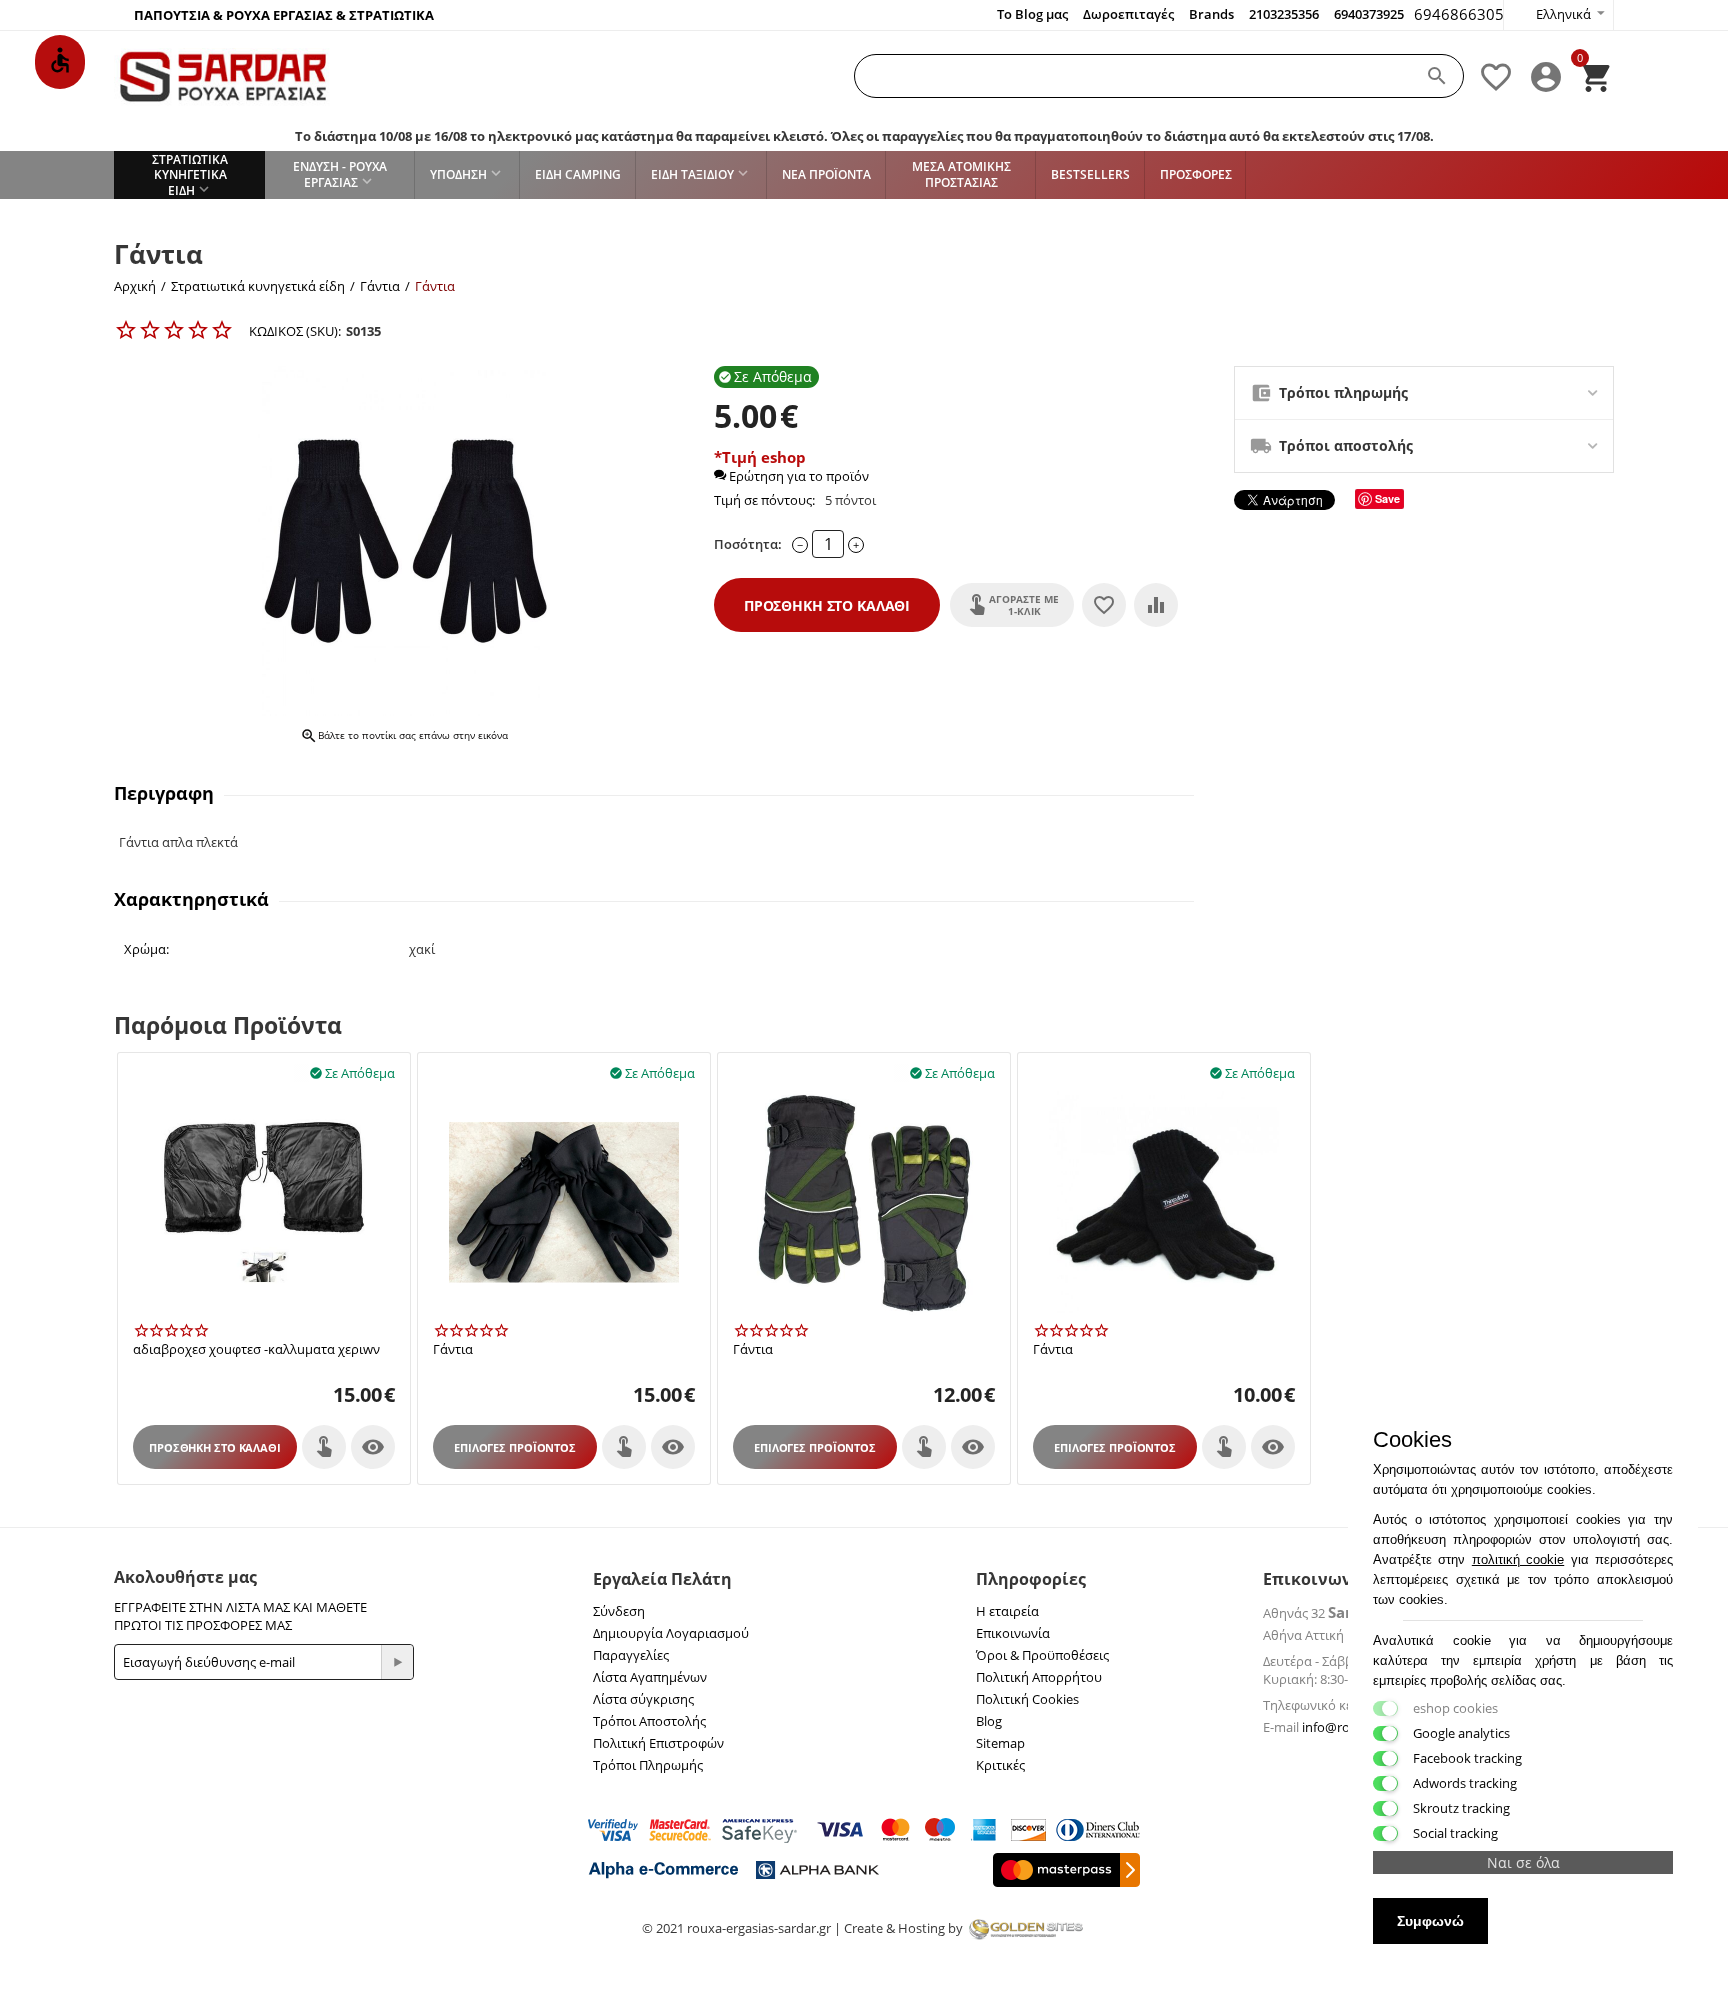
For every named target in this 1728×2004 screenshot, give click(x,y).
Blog (989, 1721)
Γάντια (453, 1350)
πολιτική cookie (1518, 1559)
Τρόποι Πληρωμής (648, 1765)
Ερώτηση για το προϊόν (797, 476)
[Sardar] (223, 76)
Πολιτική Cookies (1027, 1699)
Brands (1211, 14)
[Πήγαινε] (397, 1662)
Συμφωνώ (1430, 1921)
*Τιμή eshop (760, 457)
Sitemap (1000, 1743)
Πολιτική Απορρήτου (1039, 1677)
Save (1387, 498)
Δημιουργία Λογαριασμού (671, 1633)
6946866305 (1459, 14)
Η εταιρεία (1007, 1611)
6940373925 (1369, 14)
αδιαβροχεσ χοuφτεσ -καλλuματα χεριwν (256, 1350)
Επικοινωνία (1013, 1633)
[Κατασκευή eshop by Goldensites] (1026, 1928)
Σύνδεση (619, 1611)
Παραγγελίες (631, 1655)
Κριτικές (1000, 1765)
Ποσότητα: (748, 544)
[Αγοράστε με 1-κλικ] (324, 1447)
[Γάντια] (404, 541)
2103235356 (1284, 14)
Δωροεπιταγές (1128, 14)
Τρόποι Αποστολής (649, 1721)
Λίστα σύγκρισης (643, 1699)
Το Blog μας (1032, 14)
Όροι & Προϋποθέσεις (1042, 1655)
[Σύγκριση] (1156, 605)
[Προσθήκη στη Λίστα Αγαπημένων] (1104, 605)
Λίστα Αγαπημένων (650, 1677)
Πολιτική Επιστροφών (658, 1743)
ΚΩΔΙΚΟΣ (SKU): (295, 331)
